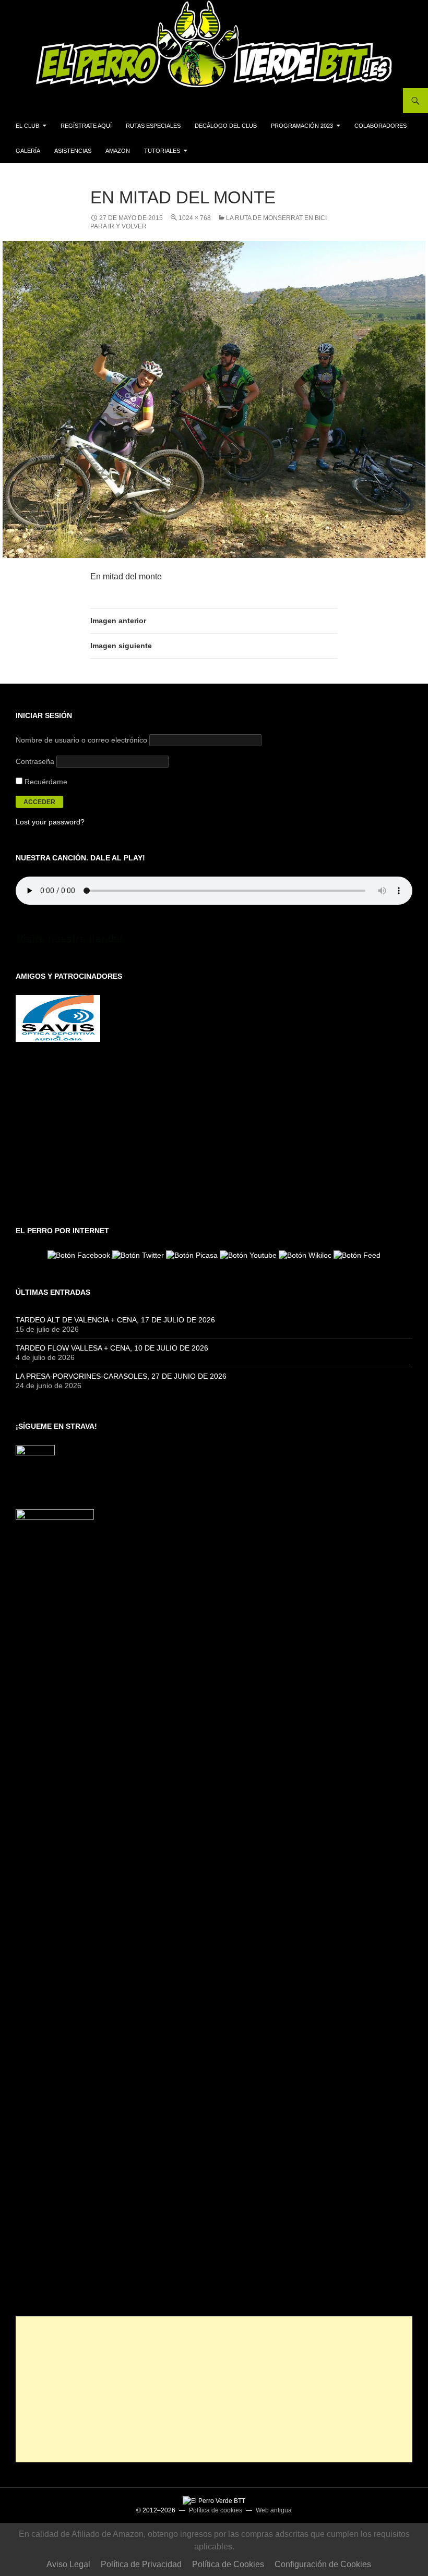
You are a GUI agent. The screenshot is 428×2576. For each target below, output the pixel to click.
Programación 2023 (302, 126)
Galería (28, 151)
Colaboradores (381, 126)
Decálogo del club (226, 126)
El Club (27, 126)
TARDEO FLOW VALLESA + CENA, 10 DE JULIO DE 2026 (112, 1348)
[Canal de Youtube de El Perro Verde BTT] (248, 1255)
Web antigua (274, 2510)
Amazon (118, 151)
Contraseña (35, 761)
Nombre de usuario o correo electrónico (81, 740)
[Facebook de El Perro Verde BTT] (79, 1255)
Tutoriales (162, 151)
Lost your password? (50, 822)
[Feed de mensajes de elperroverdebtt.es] (357, 1255)
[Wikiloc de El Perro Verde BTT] (305, 1255)
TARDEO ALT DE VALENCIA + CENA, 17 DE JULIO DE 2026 (115, 1320)
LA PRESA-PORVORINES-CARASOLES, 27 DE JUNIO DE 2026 (121, 1376)
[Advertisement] (214, 2389)
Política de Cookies (228, 2564)
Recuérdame (45, 782)
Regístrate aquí (86, 126)
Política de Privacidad (141, 2564)
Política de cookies (216, 2510)
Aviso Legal (68, 2564)
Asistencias (73, 151)
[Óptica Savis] (58, 1018)
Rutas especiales (153, 126)
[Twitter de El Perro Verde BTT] (138, 1255)
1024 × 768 (195, 218)
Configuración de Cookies (323, 2564)
